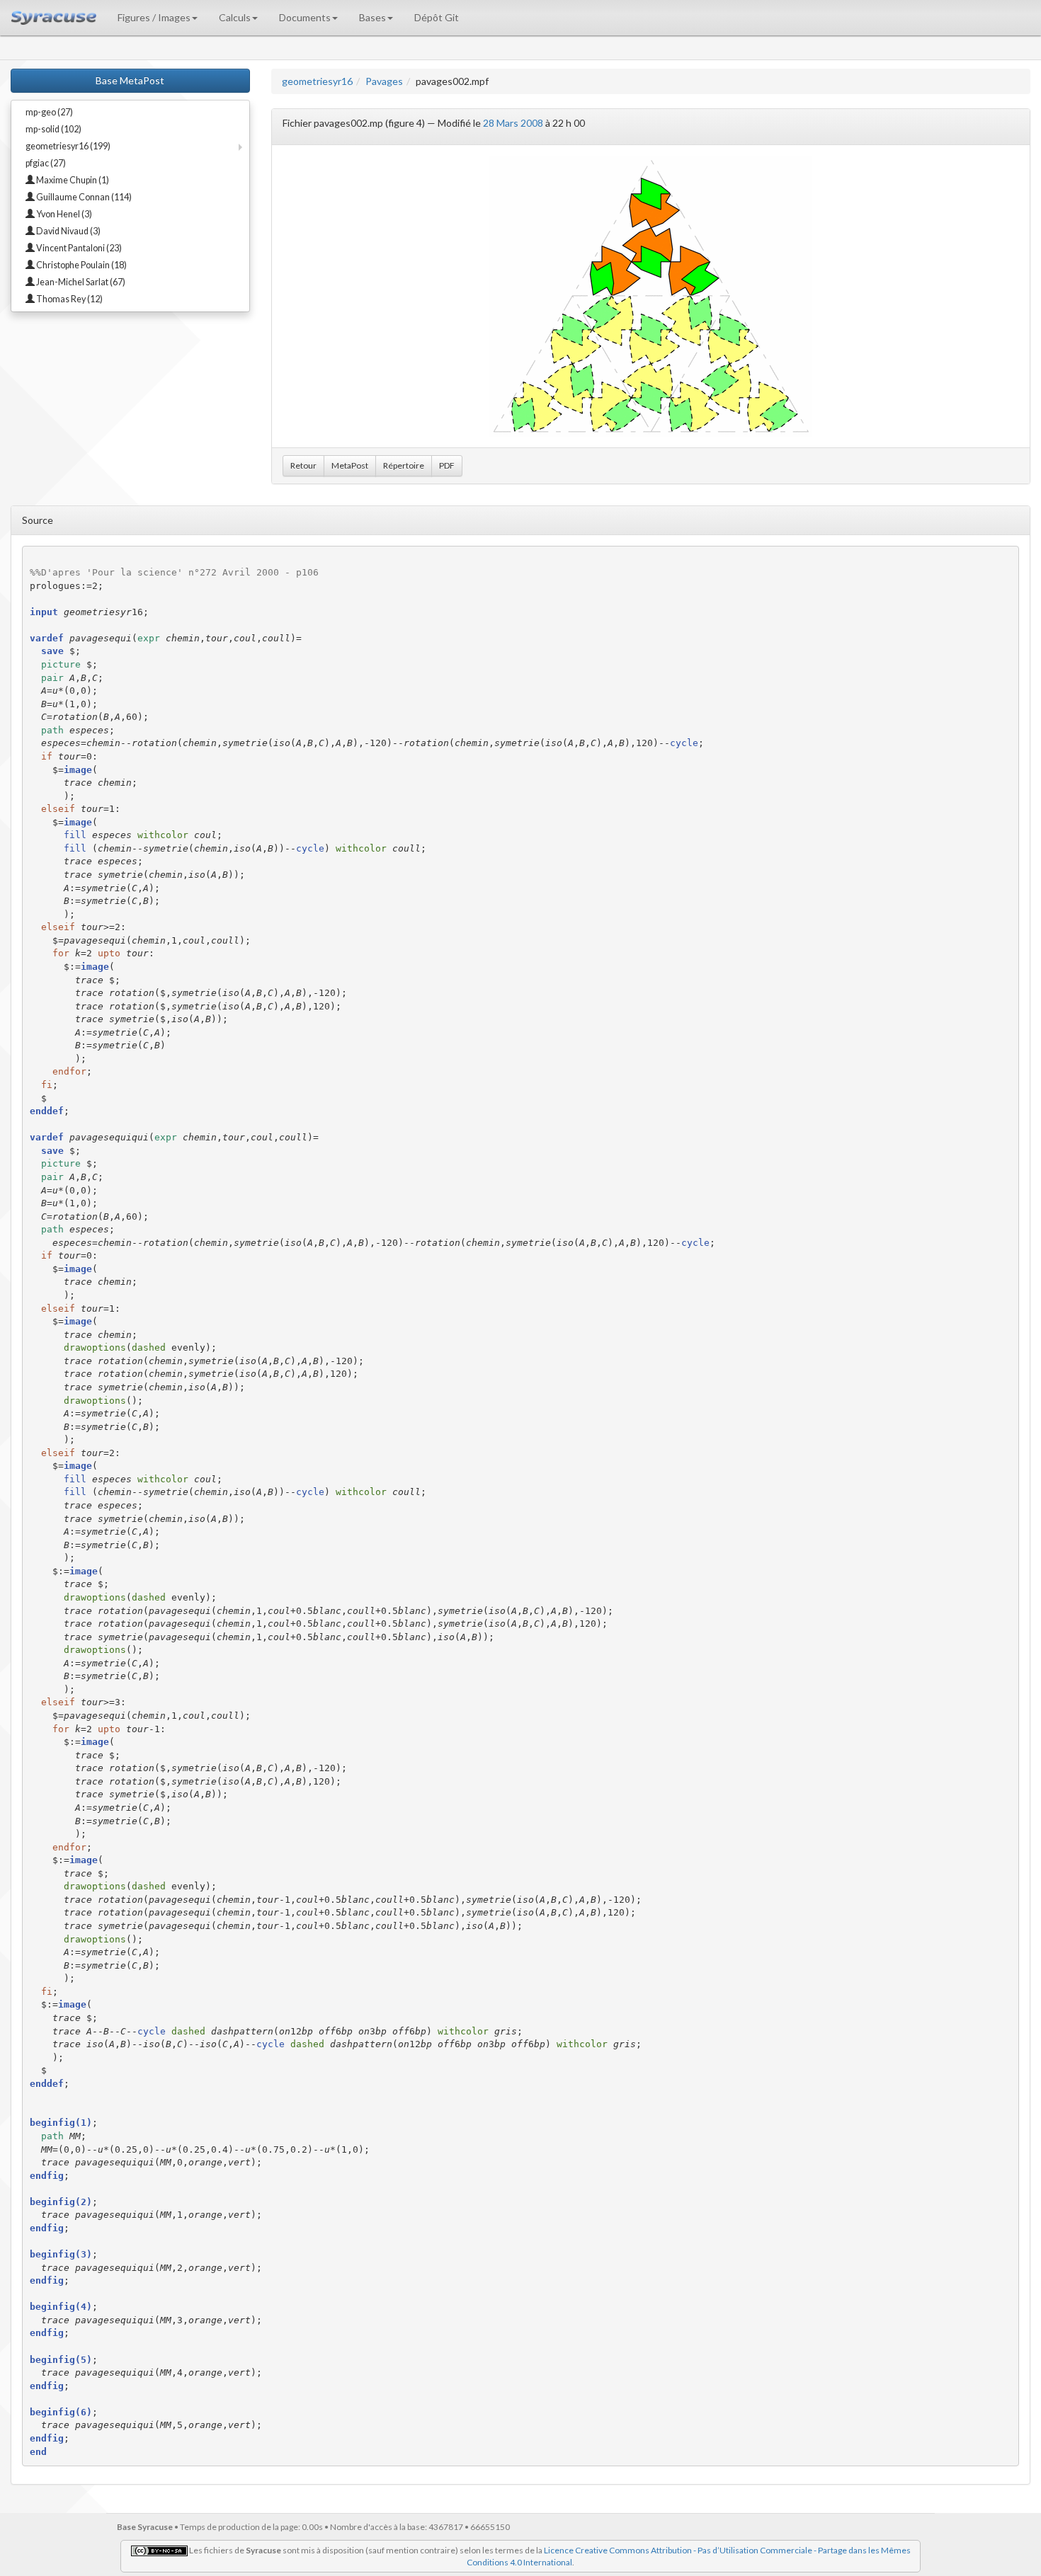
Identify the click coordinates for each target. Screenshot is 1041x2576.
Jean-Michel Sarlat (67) (80, 282)
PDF (447, 465)
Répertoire (404, 465)
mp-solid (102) (53, 129)
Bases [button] (372, 17)
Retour (303, 465)
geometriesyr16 (317, 81)
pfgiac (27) (46, 163)
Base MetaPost (130, 80)
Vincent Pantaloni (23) (78, 248)
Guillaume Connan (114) (83, 197)
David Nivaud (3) (68, 231)
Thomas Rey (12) (69, 299)
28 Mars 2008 (513, 123)
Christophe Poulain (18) (81, 265)
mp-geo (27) (49, 112)
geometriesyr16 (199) (68, 146)
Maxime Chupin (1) (72, 180)
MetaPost (350, 465)
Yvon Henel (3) (63, 214)
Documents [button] (305, 17)
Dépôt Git (437, 17)
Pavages (384, 81)
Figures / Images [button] (154, 17)
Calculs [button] (235, 17)
